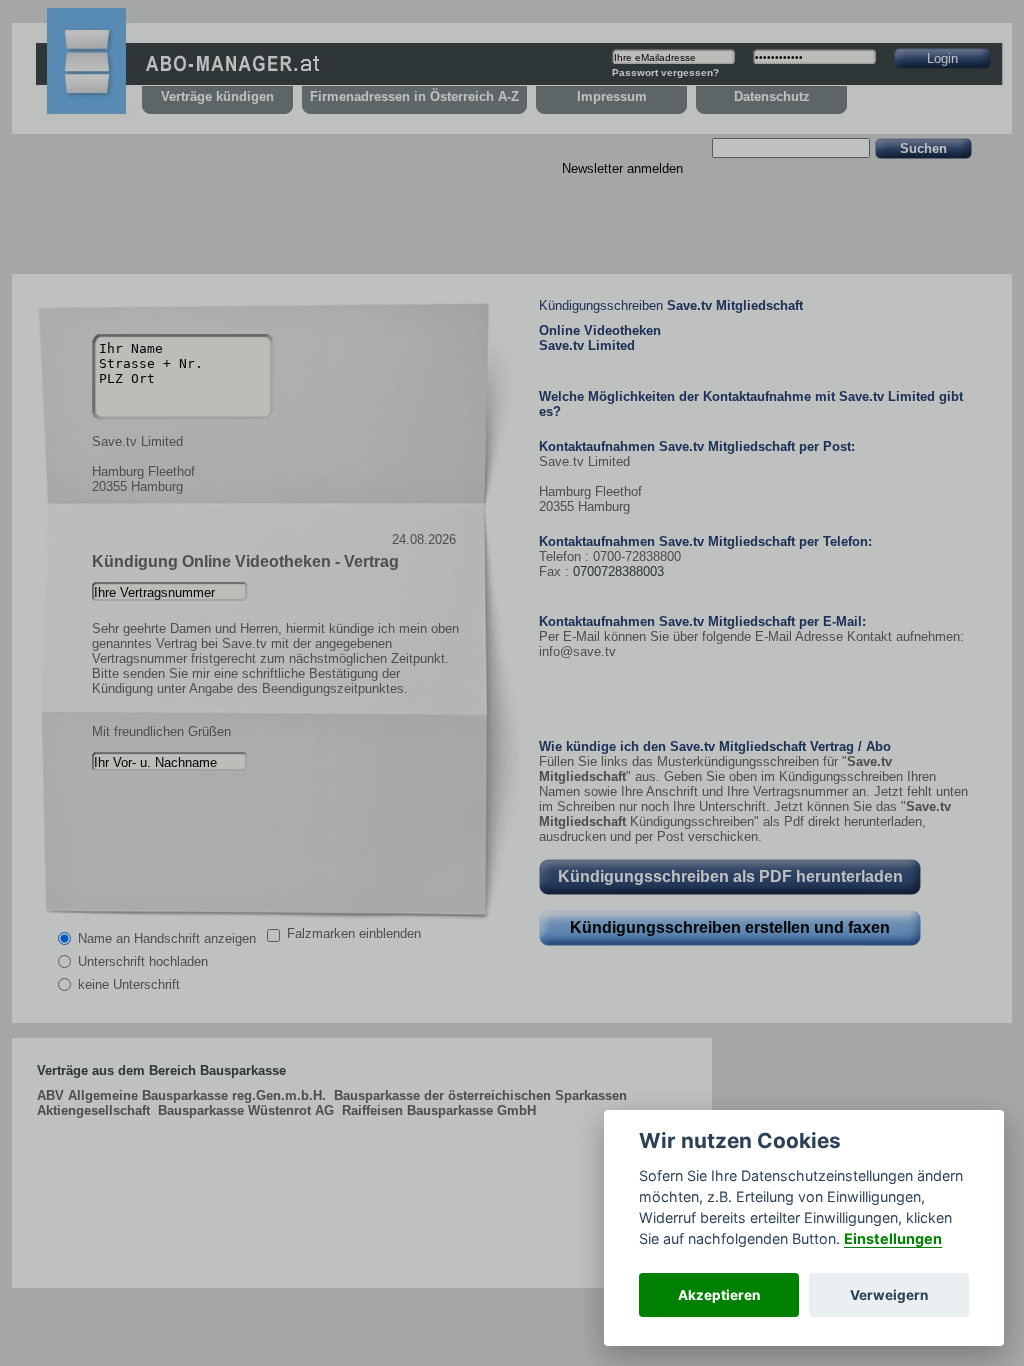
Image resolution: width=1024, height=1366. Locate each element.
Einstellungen (893, 1238)
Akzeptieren (719, 1295)
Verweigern (889, 1295)
